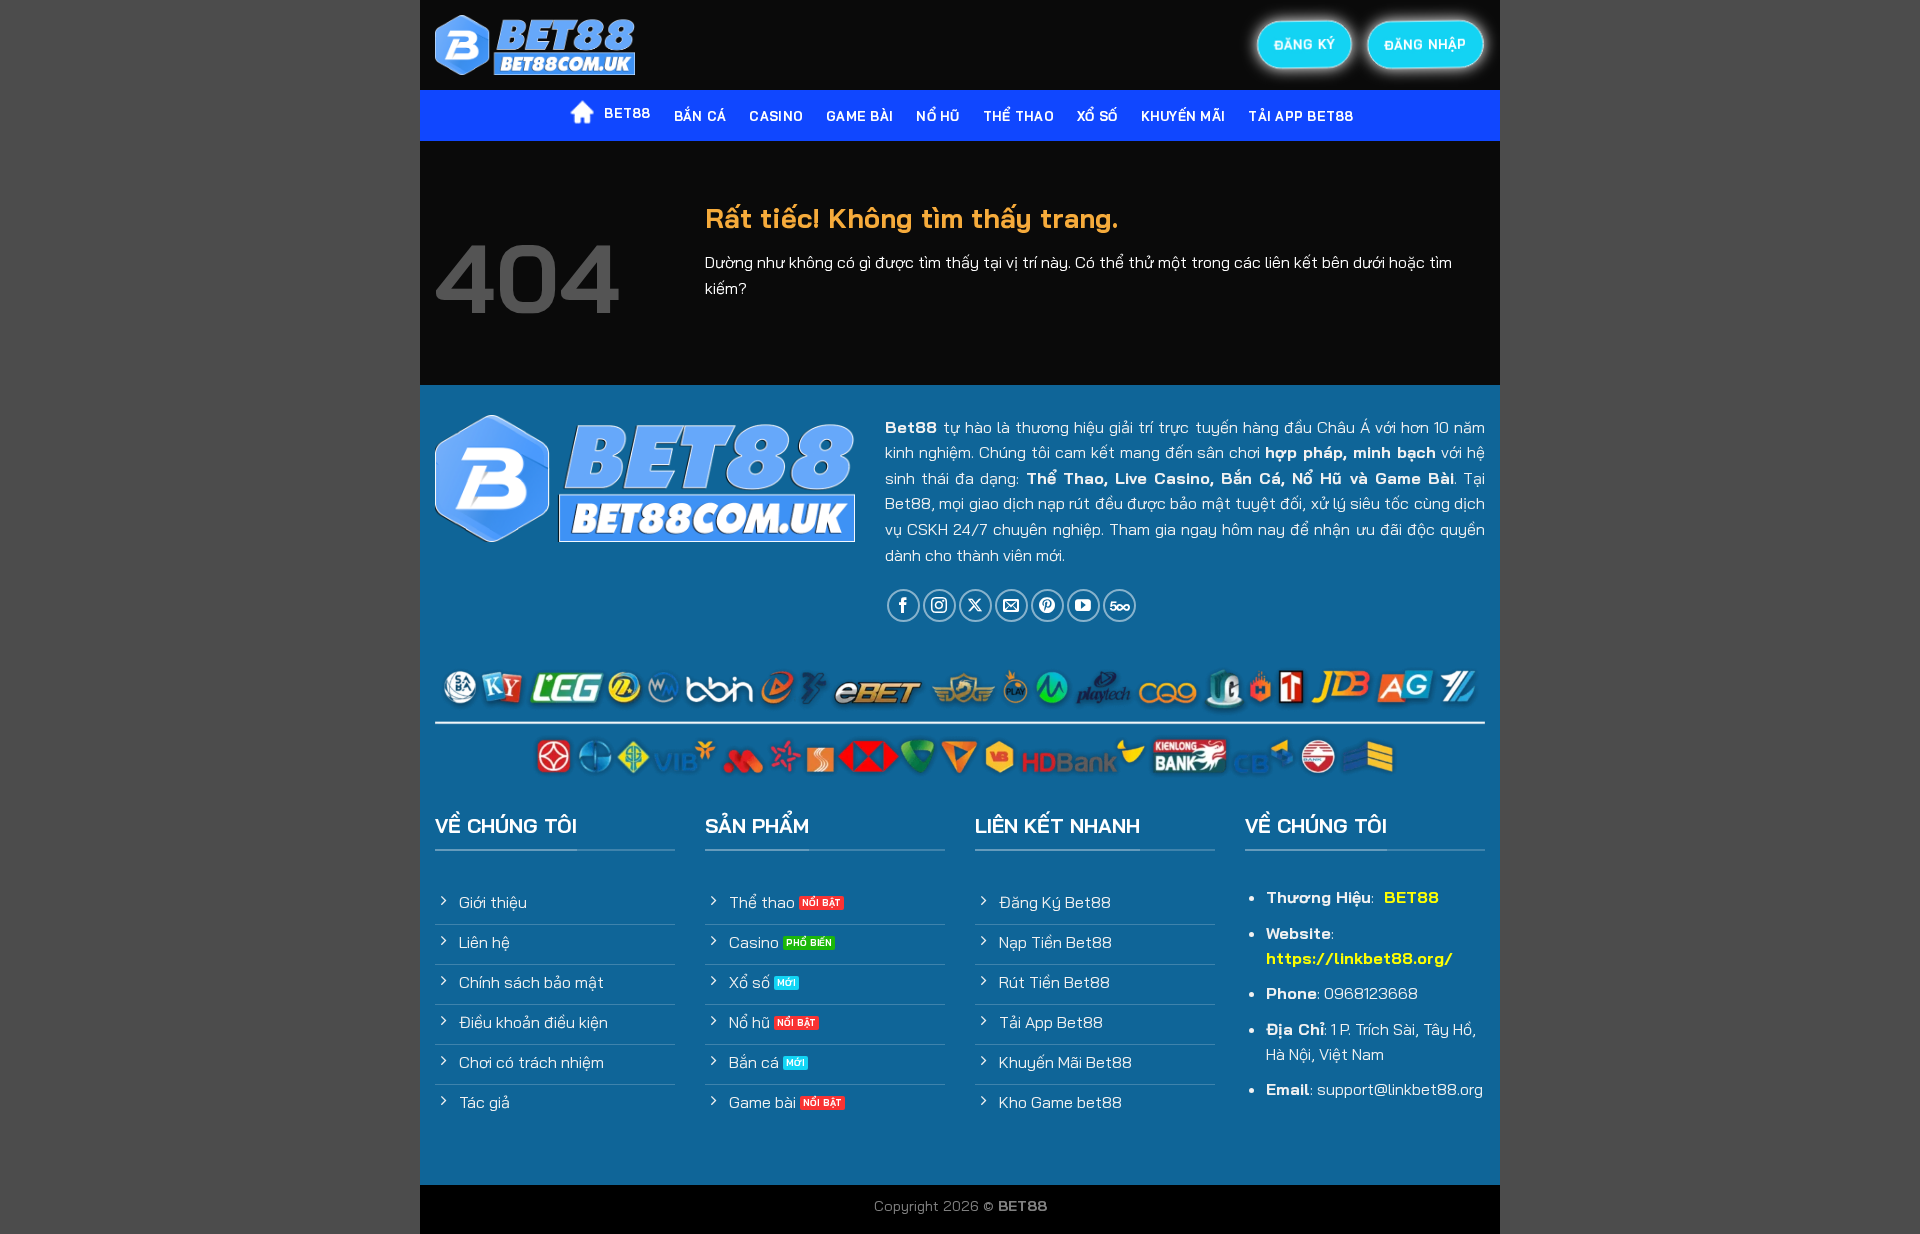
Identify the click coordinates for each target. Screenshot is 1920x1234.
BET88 (627, 113)
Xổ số (1097, 116)
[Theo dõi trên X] (975, 605)
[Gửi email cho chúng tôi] (1011, 605)
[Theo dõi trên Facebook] (903, 605)
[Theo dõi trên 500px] (1119, 605)
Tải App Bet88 (1300, 116)
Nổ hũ (937, 116)
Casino (776, 116)
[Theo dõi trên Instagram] (939, 605)
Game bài (859, 116)
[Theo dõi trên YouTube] (1083, 605)
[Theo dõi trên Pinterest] (1047, 605)
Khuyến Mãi (1183, 116)
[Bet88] (535, 45)
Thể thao (1018, 116)
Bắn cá (700, 116)
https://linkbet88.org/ (1359, 958)
